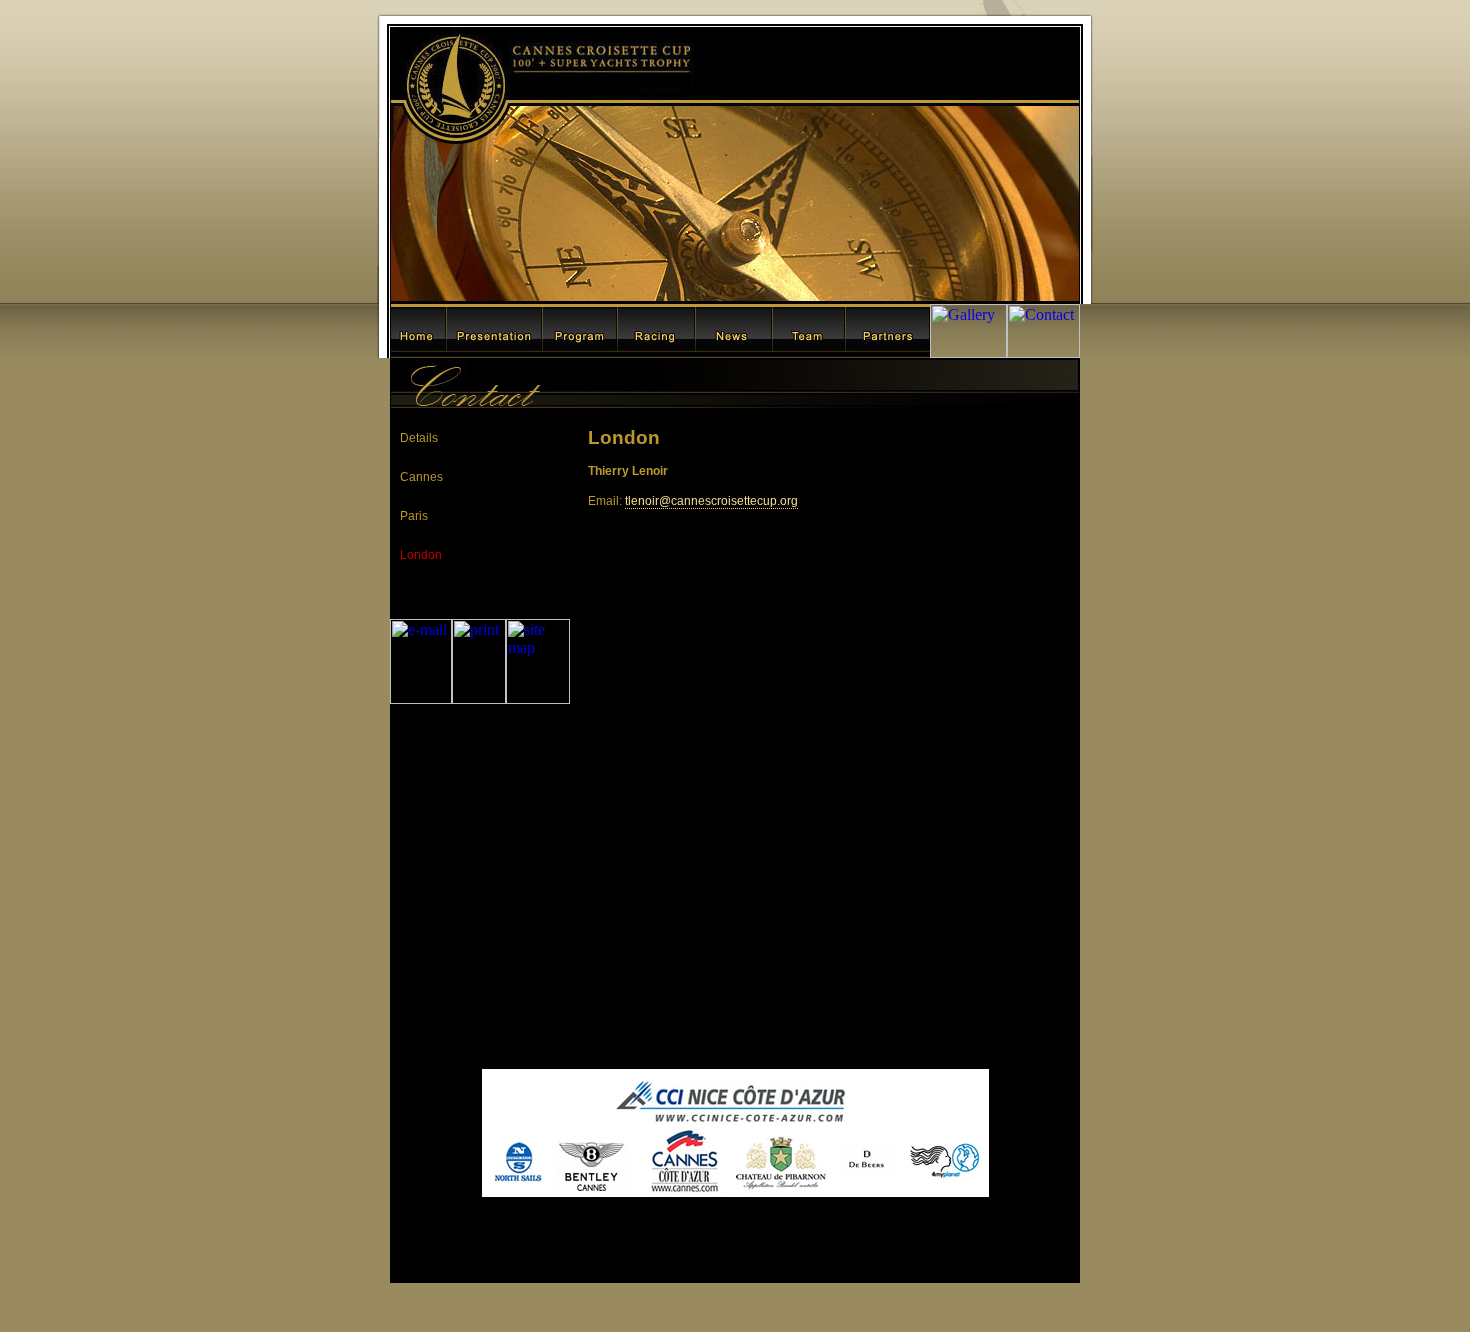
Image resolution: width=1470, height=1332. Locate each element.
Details (419, 438)
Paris (414, 516)
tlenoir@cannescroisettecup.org (711, 501)
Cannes (421, 477)
